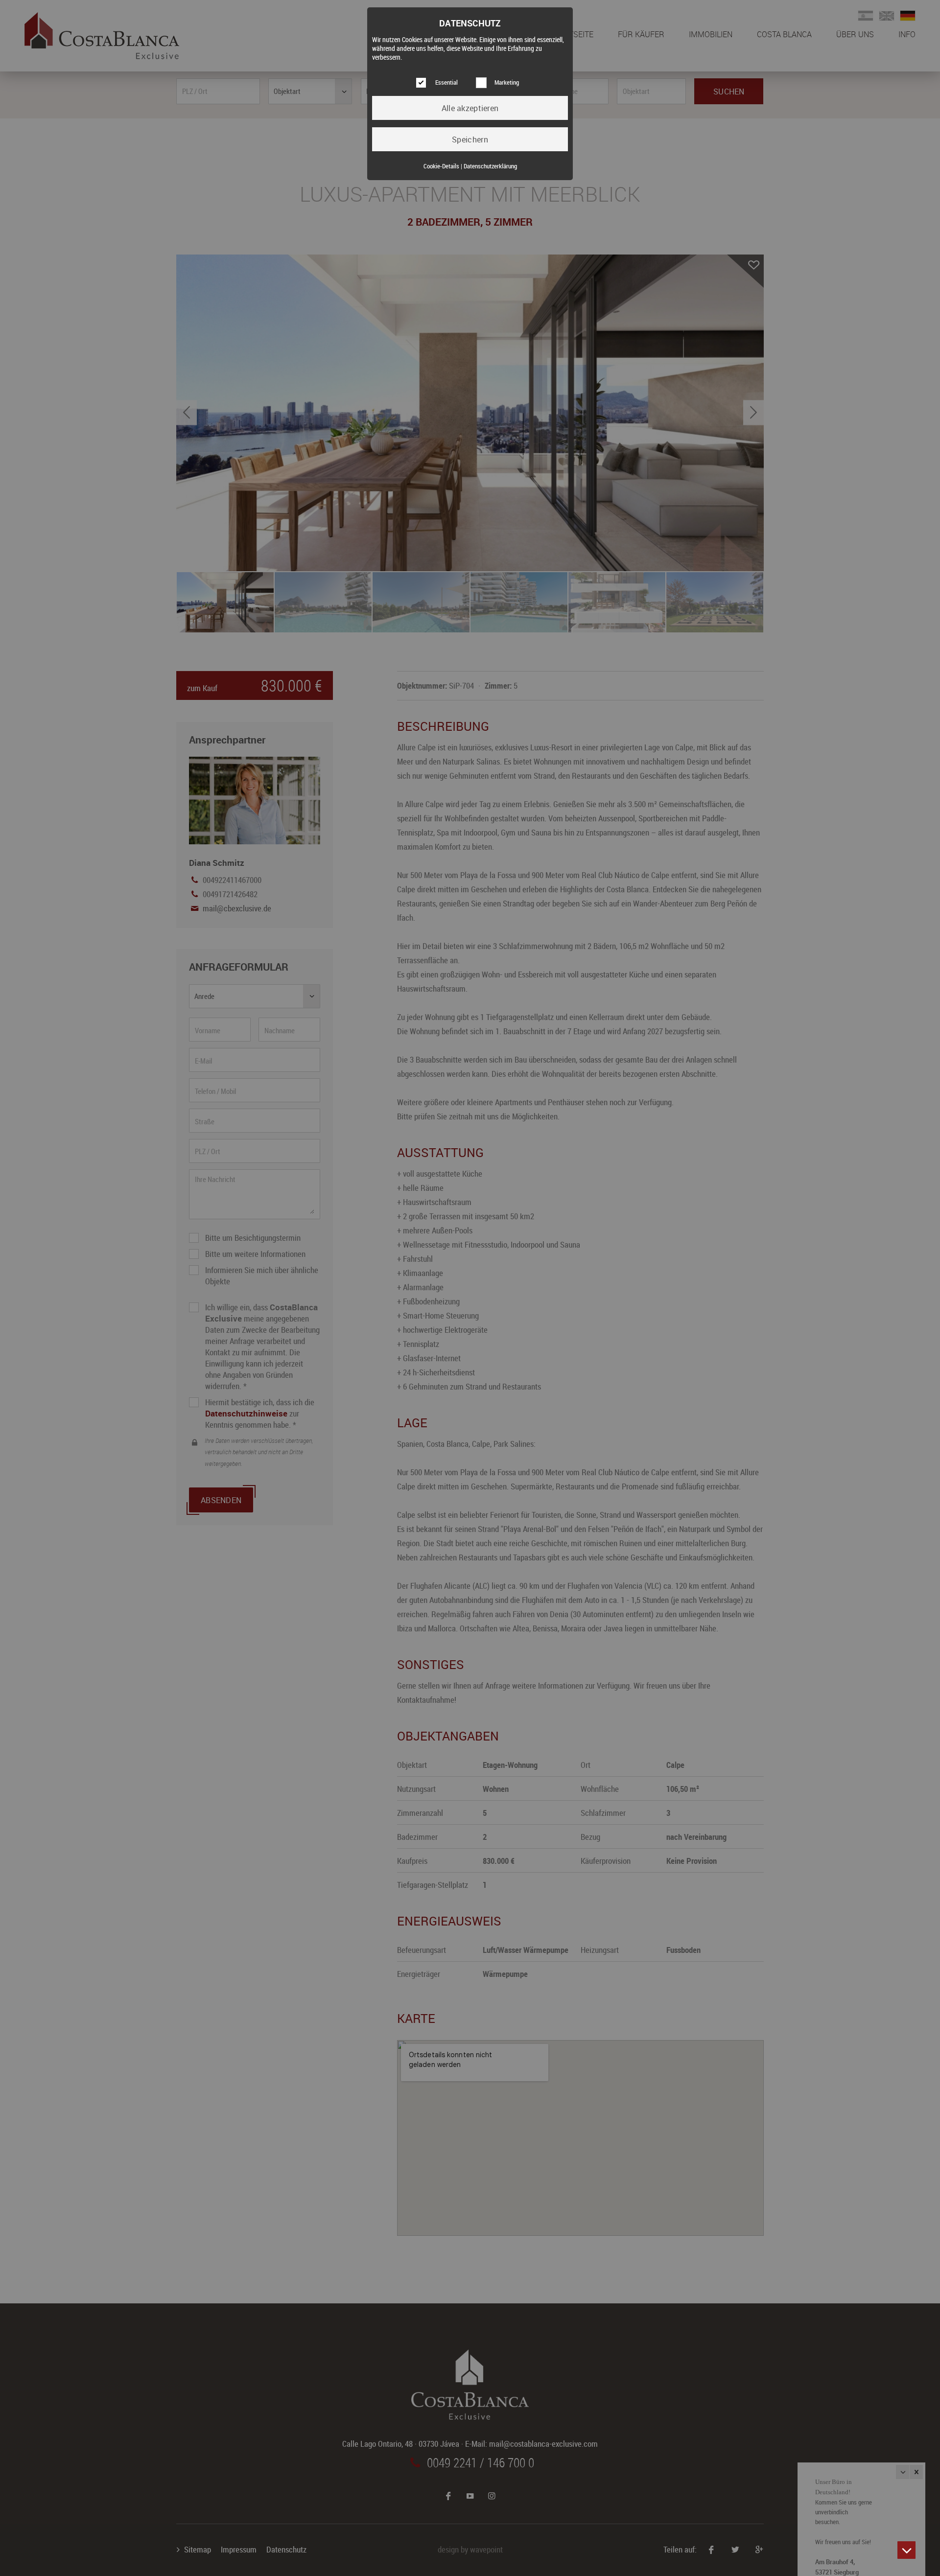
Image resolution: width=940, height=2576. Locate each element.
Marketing (507, 82)
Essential (446, 82)
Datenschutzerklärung (490, 166)
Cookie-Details (441, 166)
